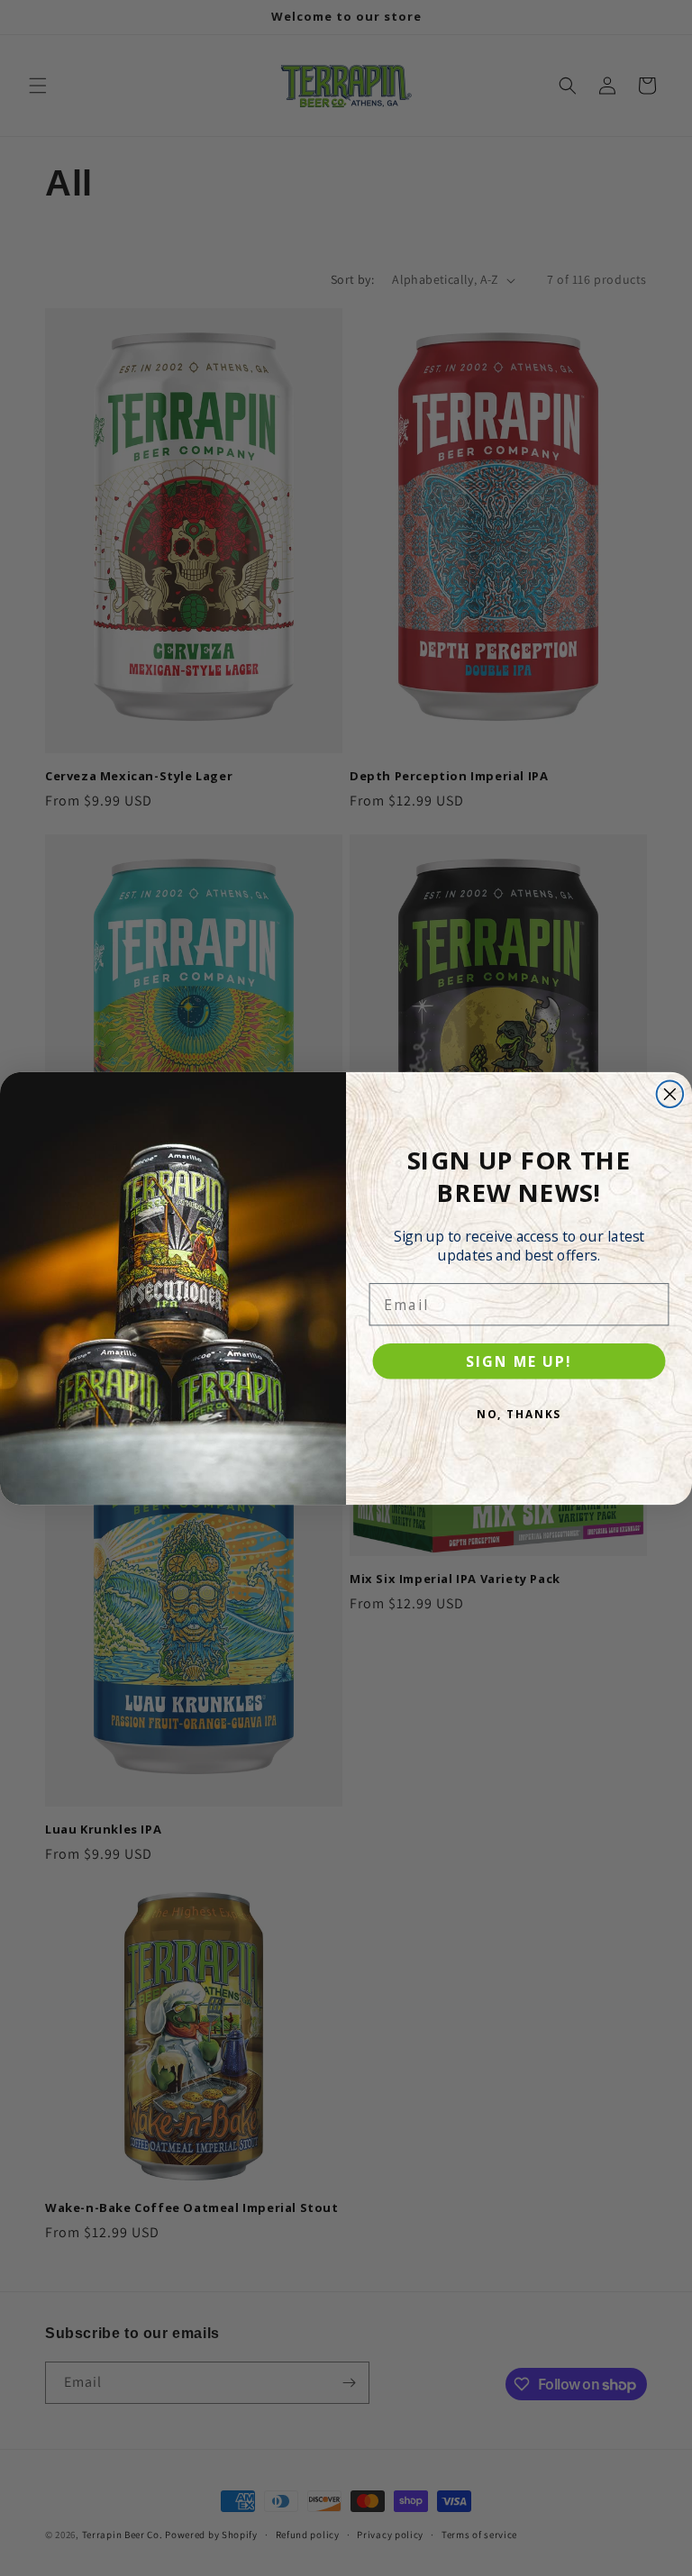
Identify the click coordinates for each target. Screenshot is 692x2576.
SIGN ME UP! (519, 1361)
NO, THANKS (519, 1414)
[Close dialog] (670, 1094)
